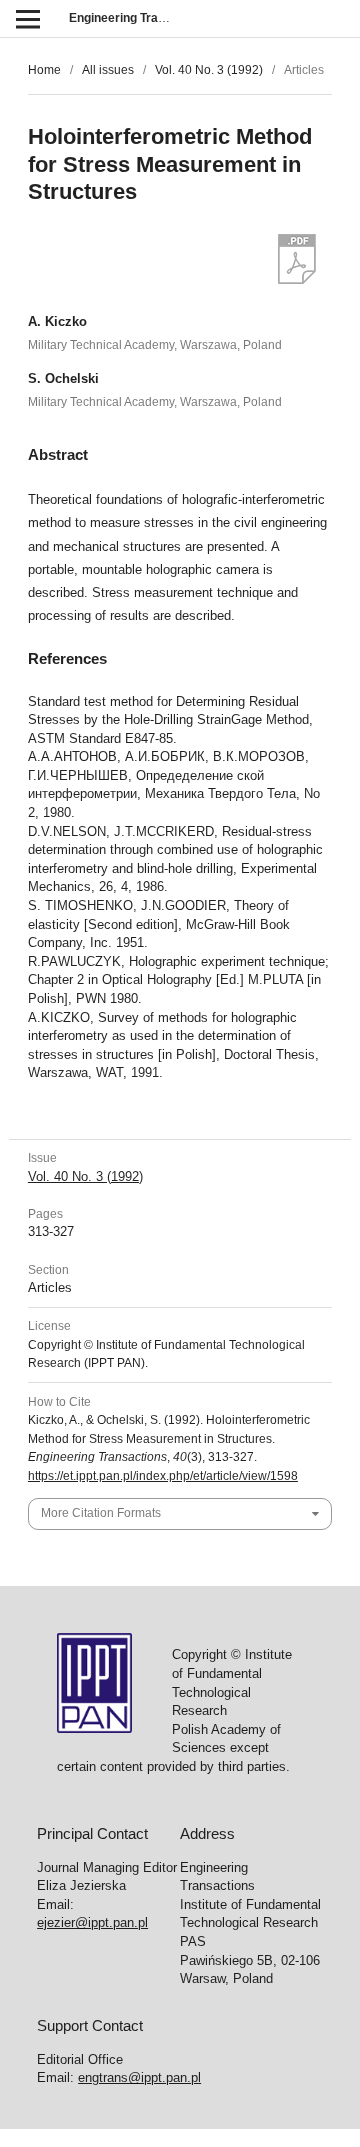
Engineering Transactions (141, 18)
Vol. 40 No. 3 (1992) (209, 70)
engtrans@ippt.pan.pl (139, 2077)
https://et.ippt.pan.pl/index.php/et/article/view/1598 (163, 1476)
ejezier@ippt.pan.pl (92, 1922)
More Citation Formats (101, 1513)
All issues (108, 70)
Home (44, 70)
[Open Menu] (27, 18)
